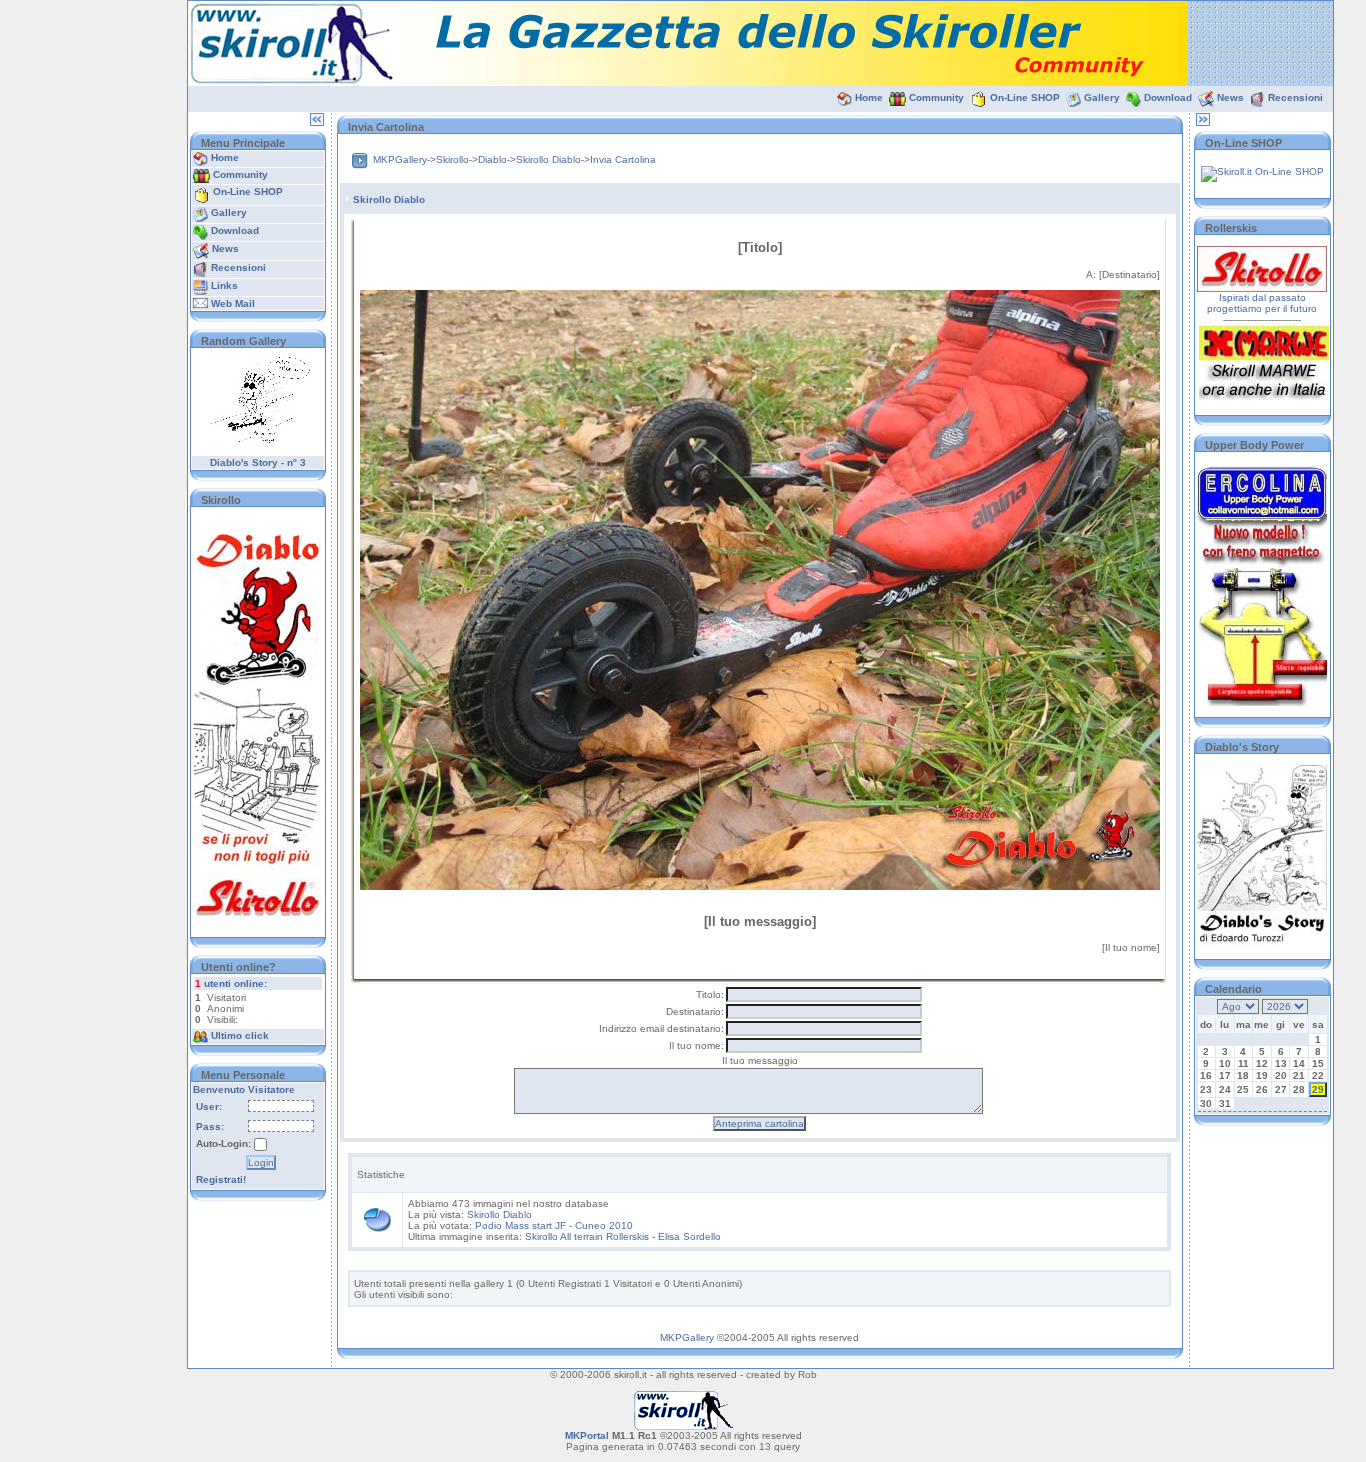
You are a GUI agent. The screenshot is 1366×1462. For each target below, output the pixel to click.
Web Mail (233, 303)
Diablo (492, 159)
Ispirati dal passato (1262, 297)
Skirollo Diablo (548, 159)
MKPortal (587, 1435)
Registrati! (221, 1179)
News (1230, 97)
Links (224, 285)
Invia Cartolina (623, 159)
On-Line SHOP (1025, 97)
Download (1168, 97)
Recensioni (1295, 97)
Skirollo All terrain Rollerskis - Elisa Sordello (623, 1236)
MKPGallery (400, 159)
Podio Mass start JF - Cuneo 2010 (554, 1225)
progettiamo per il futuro (1262, 308)
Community (936, 97)
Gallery (1102, 97)
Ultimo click (240, 1035)
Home (869, 97)
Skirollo (452, 159)
